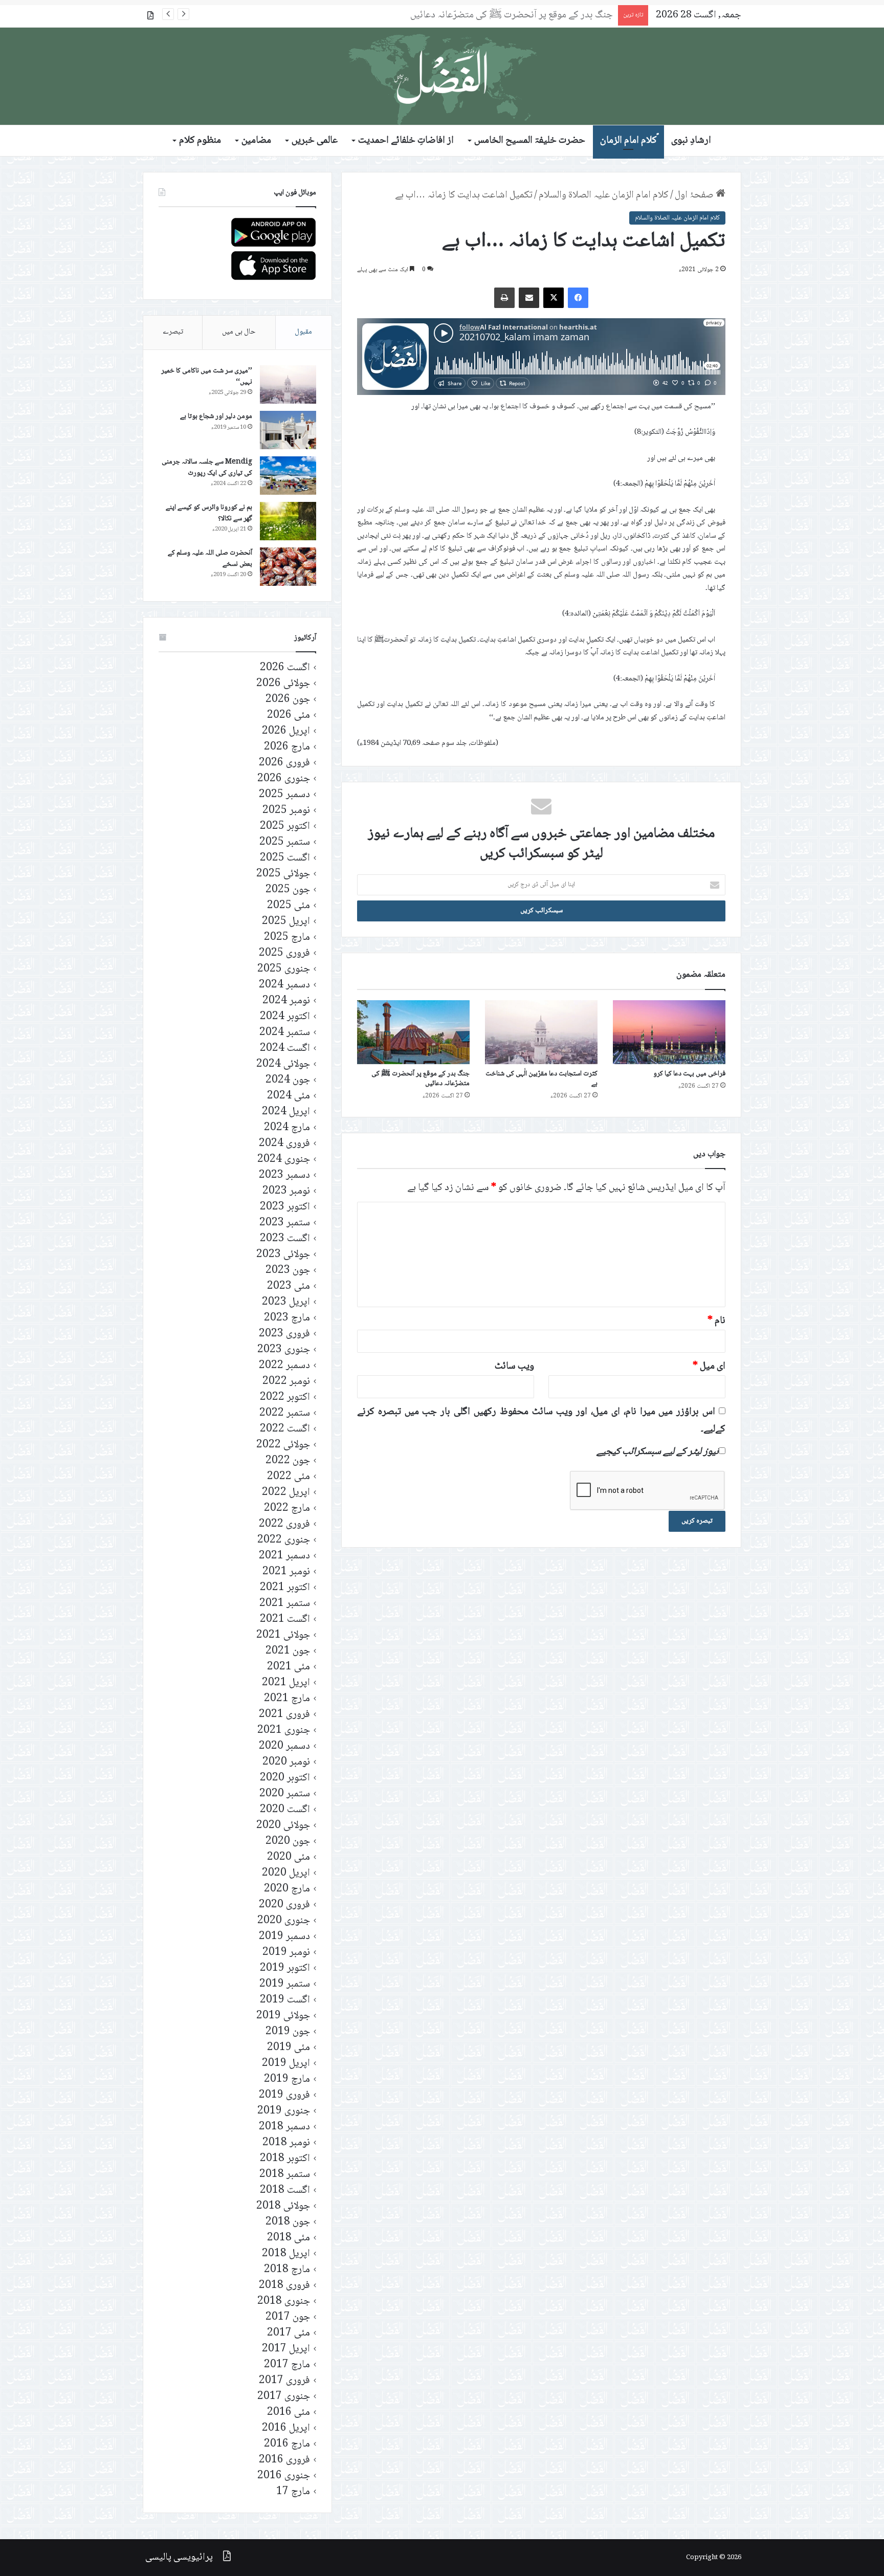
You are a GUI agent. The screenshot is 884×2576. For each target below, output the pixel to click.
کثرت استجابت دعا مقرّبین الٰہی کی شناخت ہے (542, 1079)
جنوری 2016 (284, 2476)
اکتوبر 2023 (285, 1207)
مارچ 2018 (287, 2270)
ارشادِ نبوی (691, 141)
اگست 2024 (285, 1049)
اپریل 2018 (286, 2254)
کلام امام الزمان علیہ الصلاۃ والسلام (604, 195)
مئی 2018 (289, 2238)
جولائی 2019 (283, 2016)
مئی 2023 (289, 1286)
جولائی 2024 (283, 1064)
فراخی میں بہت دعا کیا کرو (689, 1074)
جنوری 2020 (284, 1921)
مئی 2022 (289, 1477)
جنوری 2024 (284, 1160)
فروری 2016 (284, 2460)
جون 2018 (288, 2222)
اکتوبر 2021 (285, 1588)
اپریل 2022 (286, 1493)
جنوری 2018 (284, 2302)
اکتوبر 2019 (285, 1968)
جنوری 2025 (284, 969)
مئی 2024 (289, 1096)
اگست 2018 (285, 2190)
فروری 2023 (284, 1334)
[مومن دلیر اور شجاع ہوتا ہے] (288, 430)
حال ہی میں (239, 332)
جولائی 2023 (283, 1255)
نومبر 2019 (286, 1953)
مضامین (256, 141)
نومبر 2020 (286, 1762)
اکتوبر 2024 (285, 1017)
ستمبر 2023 (285, 1223)
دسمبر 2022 (284, 1366)
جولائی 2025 (283, 874)
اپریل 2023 (286, 1302)
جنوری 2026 (284, 779)
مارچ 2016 (287, 2444)
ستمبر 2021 (285, 1604)
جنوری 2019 (284, 2111)
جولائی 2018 (283, 2206)
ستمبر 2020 (285, 1794)
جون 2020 (288, 1842)
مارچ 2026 (287, 747)
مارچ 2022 (287, 1509)
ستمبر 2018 (285, 2175)
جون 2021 (288, 1651)
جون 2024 (288, 1080)
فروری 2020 (284, 1905)
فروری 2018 (284, 2286)
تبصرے (173, 332)
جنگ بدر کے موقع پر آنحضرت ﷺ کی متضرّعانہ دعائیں (421, 1079)
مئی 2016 (289, 2413)
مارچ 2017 (287, 2365)
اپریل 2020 (286, 1873)
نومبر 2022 (286, 1382)
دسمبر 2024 (284, 985)
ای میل (709, 1367)
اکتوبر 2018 (285, 2159)
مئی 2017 (289, 2333)
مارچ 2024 (287, 1128)
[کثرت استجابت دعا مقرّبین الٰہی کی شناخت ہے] (541, 1032)
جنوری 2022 (284, 1540)
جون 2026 (288, 700)
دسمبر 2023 (284, 1175)
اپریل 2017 (286, 2349)
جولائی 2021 (283, 1635)
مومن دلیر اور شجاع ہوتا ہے (216, 416)
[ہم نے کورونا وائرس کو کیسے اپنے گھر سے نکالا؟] (288, 521)
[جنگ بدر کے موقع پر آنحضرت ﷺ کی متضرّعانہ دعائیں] (413, 1032)
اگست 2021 (285, 1620)
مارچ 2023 (287, 1318)
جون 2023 (288, 1271)
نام (716, 1321)
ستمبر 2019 (285, 1984)
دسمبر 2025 (284, 795)
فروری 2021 (284, 1715)
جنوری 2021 (284, 1731)
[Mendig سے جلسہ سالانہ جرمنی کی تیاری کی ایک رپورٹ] (288, 476)
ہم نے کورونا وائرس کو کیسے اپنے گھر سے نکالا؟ (209, 513)
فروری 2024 (284, 1144)
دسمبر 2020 (284, 1746)
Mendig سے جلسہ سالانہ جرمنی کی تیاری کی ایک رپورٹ (207, 468)
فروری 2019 (284, 2095)
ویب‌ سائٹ (514, 1367)
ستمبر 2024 (285, 1033)
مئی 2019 (289, 2048)
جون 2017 (288, 2317)
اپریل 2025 (286, 922)
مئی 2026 (289, 715)
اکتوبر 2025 (285, 827)
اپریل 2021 (286, 1683)
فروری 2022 (284, 1524)
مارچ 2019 (287, 2079)
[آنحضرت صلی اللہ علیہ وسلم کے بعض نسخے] (288, 567)
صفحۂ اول (695, 195)
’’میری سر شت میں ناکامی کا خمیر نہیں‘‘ (207, 377)
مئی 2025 (289, 906)
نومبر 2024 (286, 1001)
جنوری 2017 (284, 2397)
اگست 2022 (285, 1429)
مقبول (303, 332)
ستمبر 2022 (285, 1413)
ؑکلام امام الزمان (628, 141)
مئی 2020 (289, 1857)
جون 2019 (288, 2032)
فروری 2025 (284, 953)
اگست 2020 (285, 1810)
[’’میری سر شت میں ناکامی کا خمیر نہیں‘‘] (288, 384)
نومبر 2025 (286, 811)
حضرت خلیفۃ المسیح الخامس (530, 141)
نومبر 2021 (286, 1572)
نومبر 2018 (286, 2143)
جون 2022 (288, 1461)
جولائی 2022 (283, 1445)
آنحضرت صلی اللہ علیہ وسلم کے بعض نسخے (210, 559)
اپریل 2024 (286, 1112)
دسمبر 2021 (284, 1556)
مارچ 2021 (287, 1699)
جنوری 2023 (284, 1350)
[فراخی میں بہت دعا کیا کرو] (669, 1032)
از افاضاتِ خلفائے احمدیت (406, 141)
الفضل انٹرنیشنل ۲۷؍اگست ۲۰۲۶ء (551, 15)
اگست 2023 (285, 1239)
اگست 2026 (285, 668)
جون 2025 (288, 890)
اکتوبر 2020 (285, 1778)
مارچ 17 (293, 2492)
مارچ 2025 (287, 938)
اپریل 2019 (286, 2064)
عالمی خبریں (315, 141)
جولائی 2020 (283, 1826)
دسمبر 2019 (284, 1937)
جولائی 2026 (283, 684)
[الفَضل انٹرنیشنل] (442, 76)
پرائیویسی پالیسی (179, 2558)
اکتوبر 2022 (285, 1397)
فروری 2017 (284, 2381)
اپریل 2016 (286, 2428)
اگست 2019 (285, 2000)
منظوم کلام (200, 141)
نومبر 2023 (286, 1191)
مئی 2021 (289, 1667)
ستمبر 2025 (285, 842)
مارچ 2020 (287, 1889)
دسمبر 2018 (284, 2127)
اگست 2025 (285, 858)
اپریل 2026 (286, 731)
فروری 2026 (284, 763)
